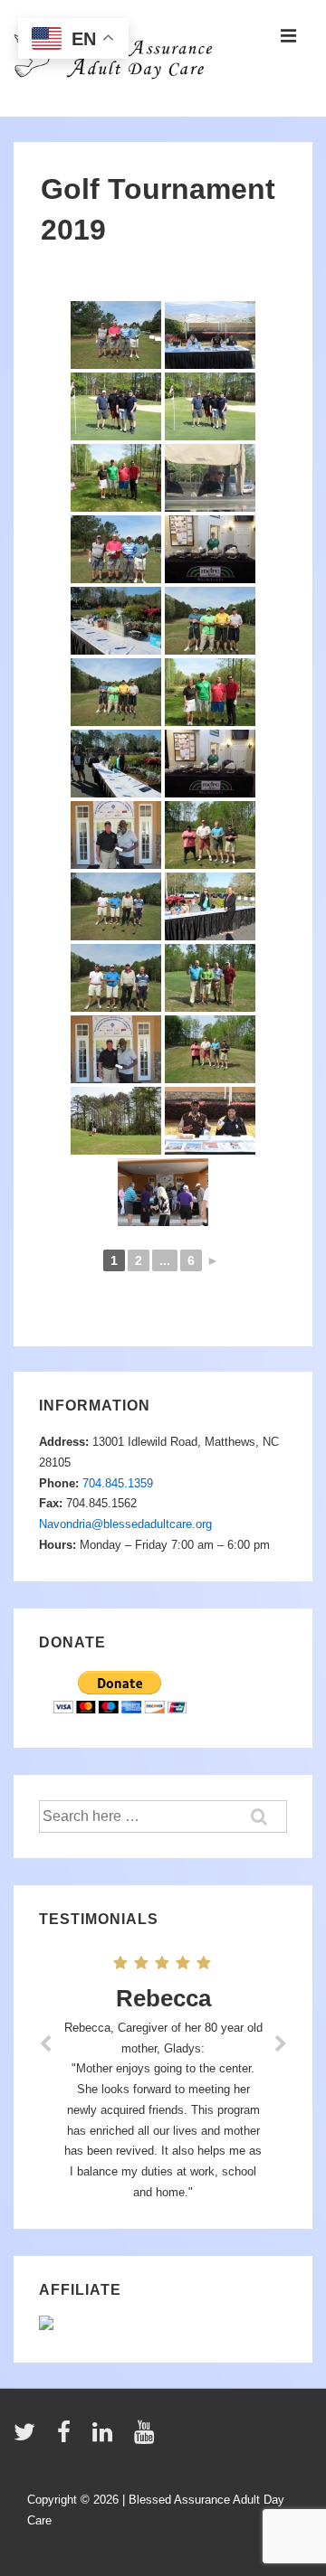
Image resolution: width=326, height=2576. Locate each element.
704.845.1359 (118, 1483)
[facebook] (68, 2438)
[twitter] (29, 2438)
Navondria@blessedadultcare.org (125, 1524)
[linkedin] (106, 2438)
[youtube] (146, 2438)
